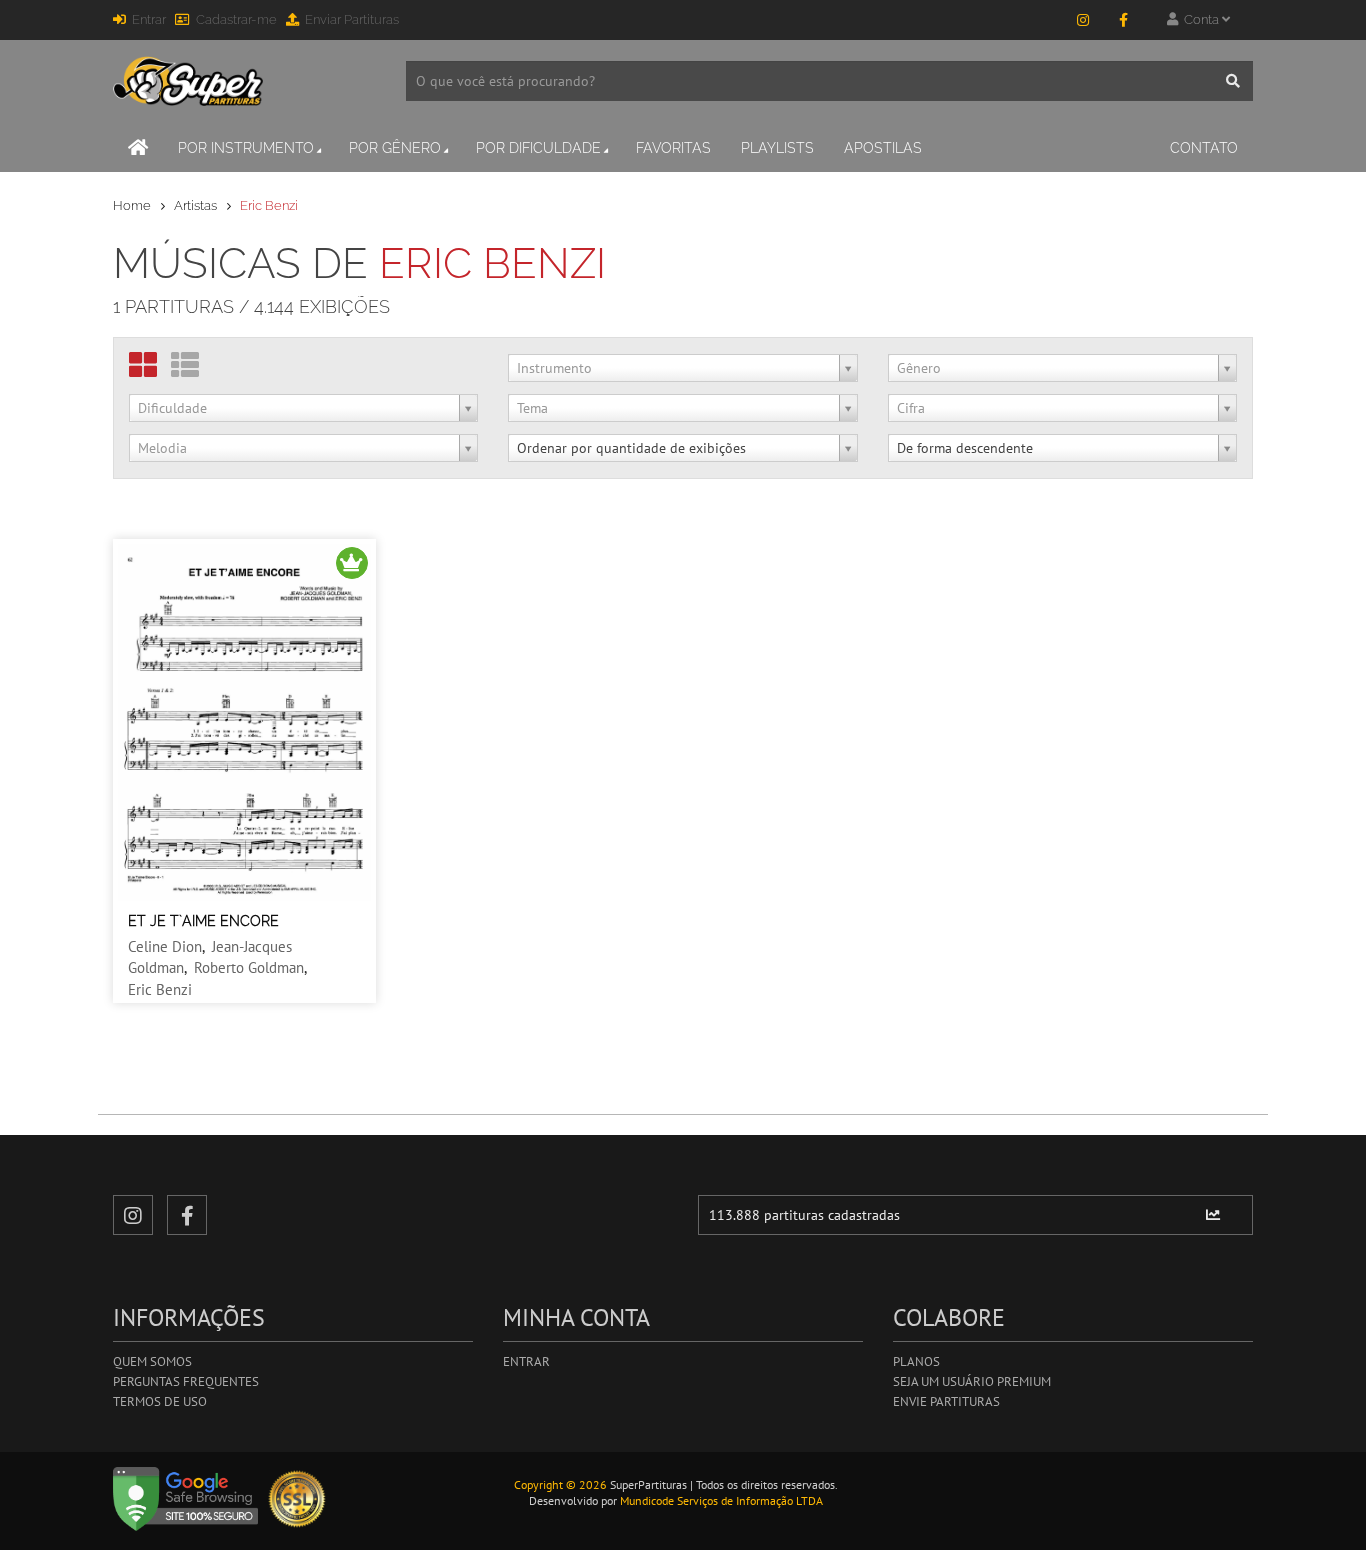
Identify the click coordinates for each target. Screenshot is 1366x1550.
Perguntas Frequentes (186, 1381)
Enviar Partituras (352, 19)
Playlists (777, 148)
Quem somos (152, 1361)
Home (132, 205)
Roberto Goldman (249, 967)
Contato (1204, 148)
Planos (916, 1361)
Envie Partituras (946, 1401)
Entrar (149, 19)
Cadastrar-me (236, 19)
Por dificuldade (538, 148)
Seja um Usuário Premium (972, 1381)
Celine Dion (165, 946)
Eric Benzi (160, 989)
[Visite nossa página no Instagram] (1083, 20)
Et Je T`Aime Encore (203, 921)
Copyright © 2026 (560, 1484)
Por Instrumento (246, 148)
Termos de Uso (160, 1401)
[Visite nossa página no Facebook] (1123, 20)
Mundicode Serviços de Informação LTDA (721, 1500)
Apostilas (883, 148)
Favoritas (673, 148)
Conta (1200, 19)
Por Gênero (395, 148)
